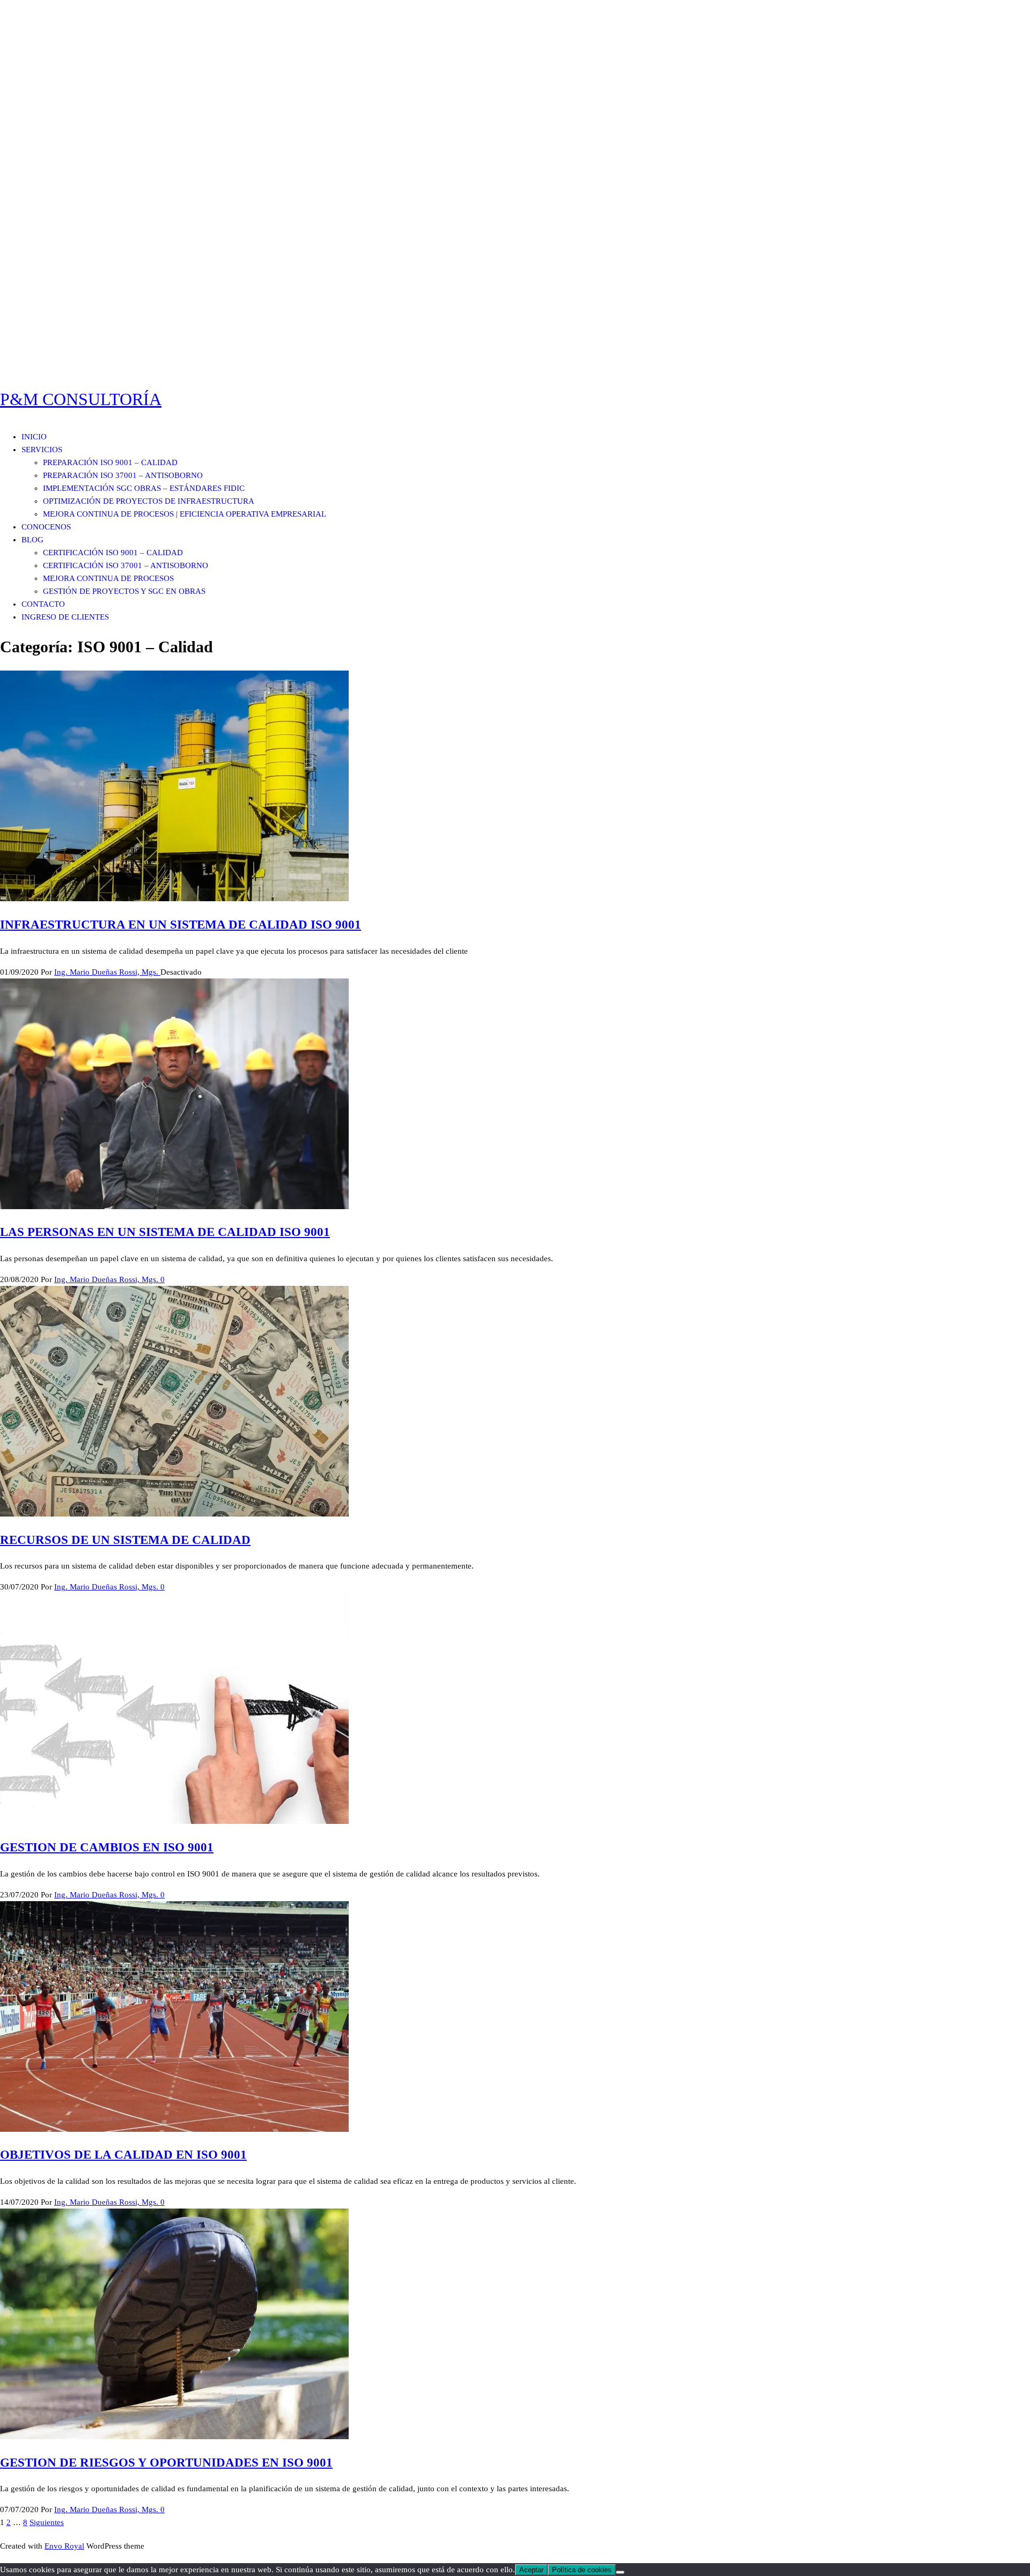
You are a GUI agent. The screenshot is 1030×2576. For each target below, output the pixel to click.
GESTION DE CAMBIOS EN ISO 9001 (107, 1847)
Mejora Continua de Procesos (108, 578)
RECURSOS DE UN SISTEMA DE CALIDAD (125, 1540)
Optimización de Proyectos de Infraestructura (149, 501)
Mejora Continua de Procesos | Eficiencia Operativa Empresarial (185, 514)
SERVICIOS (42, 450)
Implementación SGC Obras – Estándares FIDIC (144, 488)
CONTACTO (43, 604)
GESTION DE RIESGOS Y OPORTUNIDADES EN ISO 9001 (166, 2463)
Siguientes (47, 2522)
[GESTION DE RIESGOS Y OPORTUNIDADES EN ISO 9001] (174, 2437)
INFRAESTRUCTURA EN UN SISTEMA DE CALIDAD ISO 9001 (181, 925)
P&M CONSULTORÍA (81, 399)
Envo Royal (64, 2546)
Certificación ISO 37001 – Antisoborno (126, 565)
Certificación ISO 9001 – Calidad (113, 553)
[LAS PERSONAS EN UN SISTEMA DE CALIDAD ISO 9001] (174, 1206)
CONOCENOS (46, 527)
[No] (620, 2572)
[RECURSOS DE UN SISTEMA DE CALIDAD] (174, 1514)
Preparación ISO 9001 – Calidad (110, 462)
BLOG (32, 540)
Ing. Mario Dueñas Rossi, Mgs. (107, 972)
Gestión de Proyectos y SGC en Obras (124, 591)
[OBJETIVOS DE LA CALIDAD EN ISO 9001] (174, 2129)
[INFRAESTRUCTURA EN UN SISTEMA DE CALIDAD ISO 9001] (174, 899)
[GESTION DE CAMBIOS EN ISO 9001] (174, 1821)
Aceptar (531, 2570)
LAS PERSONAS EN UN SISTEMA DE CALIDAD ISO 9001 (165, 1232)
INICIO (34, 437)
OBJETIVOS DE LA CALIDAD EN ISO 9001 (123, 2155)
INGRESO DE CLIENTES (65, 617)
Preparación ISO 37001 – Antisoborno (123, 475)
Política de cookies (582, 2570)
